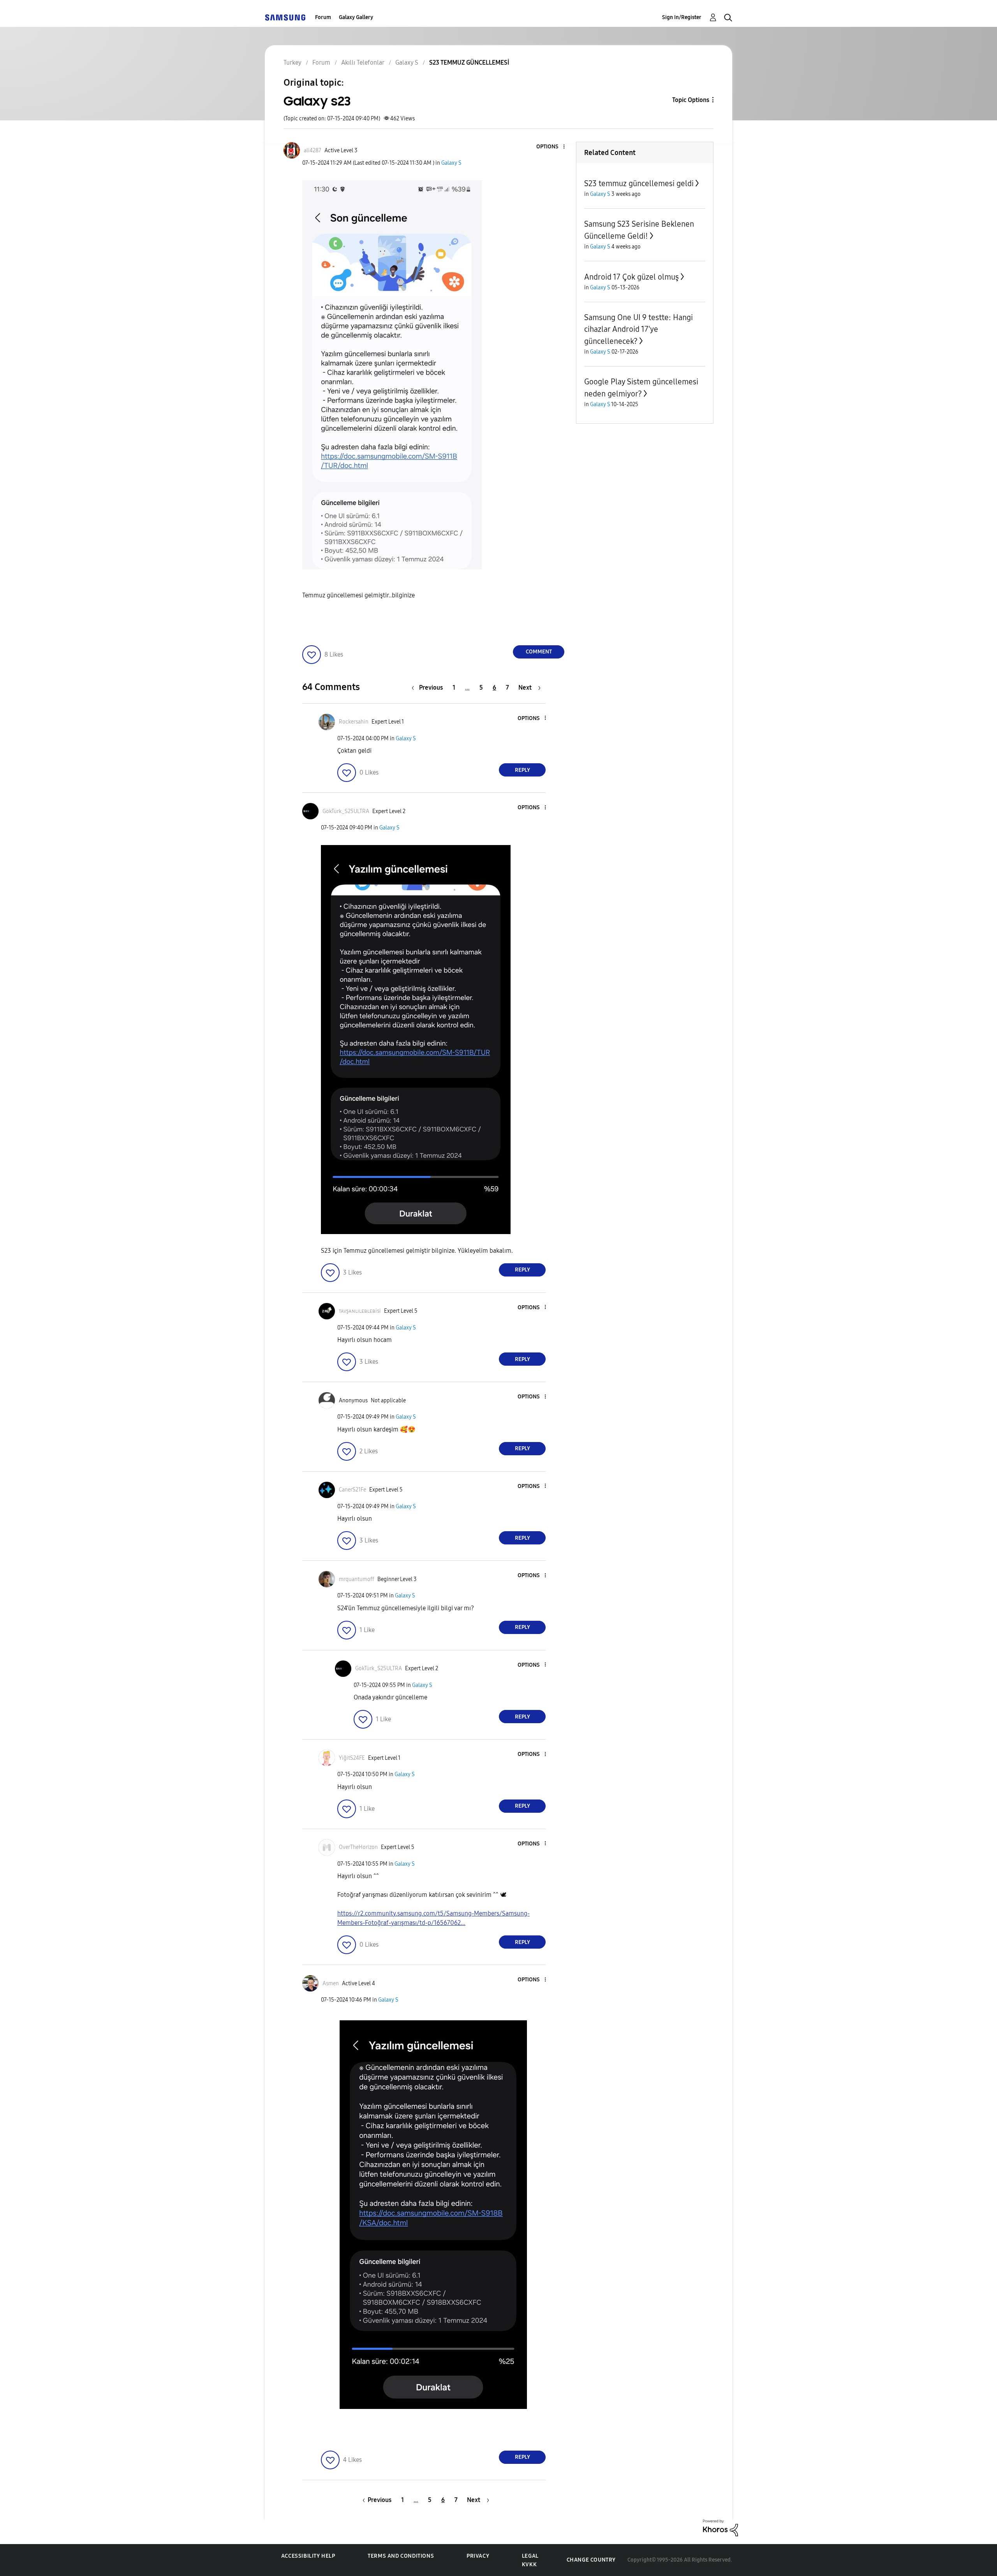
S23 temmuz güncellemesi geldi (639, 183)
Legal (530, 2556)
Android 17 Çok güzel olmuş (631, 277)
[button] (551, 147)
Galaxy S (451, 163)
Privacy (478, 2556)
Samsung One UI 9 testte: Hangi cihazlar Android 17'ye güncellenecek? (639, 329)
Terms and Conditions (401, 2556)
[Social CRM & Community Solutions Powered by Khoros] (720, 2527)
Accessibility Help (308, 2556)
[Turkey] (285, 17)
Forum (323, 17)
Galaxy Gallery (356, 17)
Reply (522, 770)
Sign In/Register (682, 17)
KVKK (529, 2565)
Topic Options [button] (691, 100)
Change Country (591, 2560)
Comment (539, 652)
